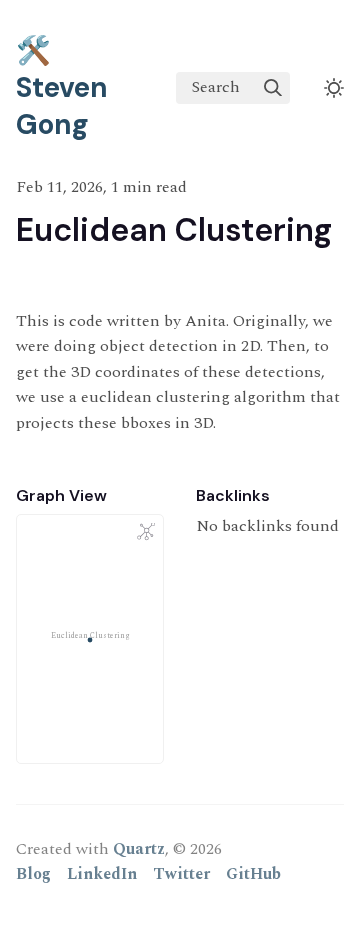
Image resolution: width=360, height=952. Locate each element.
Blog (33, 874)
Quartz (139, 849)
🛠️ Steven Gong (62, 87)
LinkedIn (102, 874)
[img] (273, 88)
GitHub (253, 874)
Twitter (181, 874)
